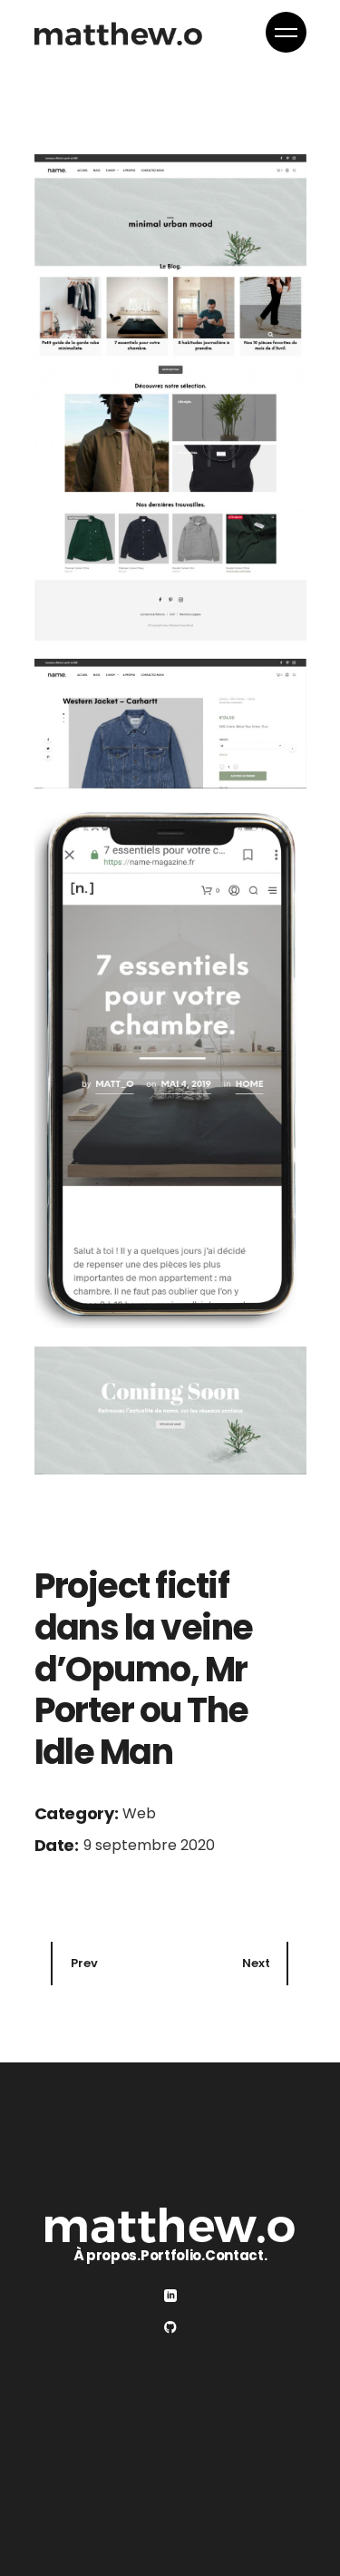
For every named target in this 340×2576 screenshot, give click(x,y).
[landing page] (170, 397)
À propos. (107, 2255)
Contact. (236, 2255)
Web (139, 1813)
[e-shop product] (170, 724)
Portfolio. (173, 2255)
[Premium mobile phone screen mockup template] (170, 1068)
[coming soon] (170, 1410)
